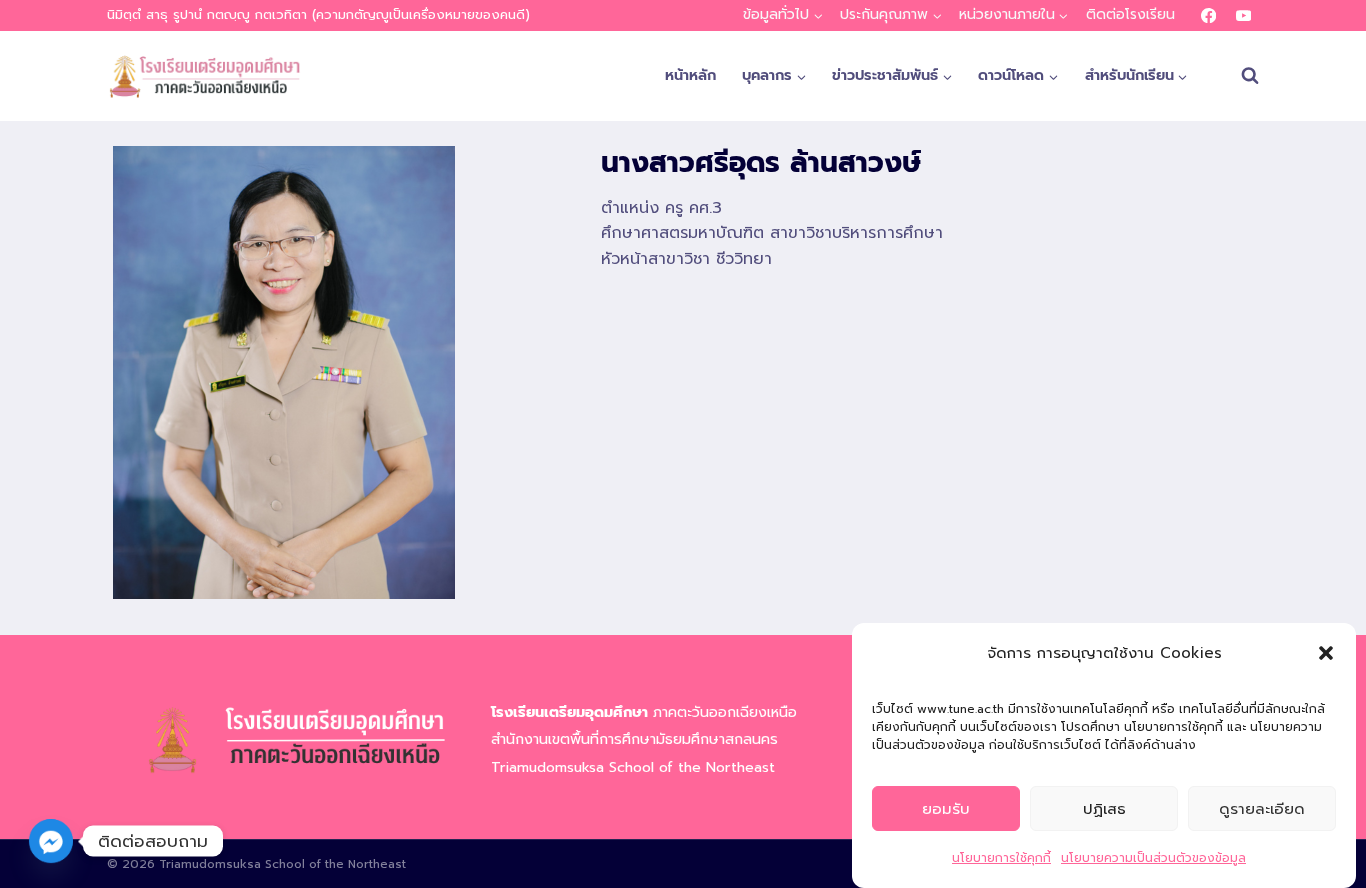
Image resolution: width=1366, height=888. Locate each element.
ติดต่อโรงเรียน (1130, 14)
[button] (1326, 653)
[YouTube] (1243, 15)
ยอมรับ (946, 809)
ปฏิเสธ (1104, 809)
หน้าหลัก (690, 75)
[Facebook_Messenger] (51, 841)
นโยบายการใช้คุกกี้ (1001, 858)
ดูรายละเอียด (1262, 809)
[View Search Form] (1240, 76)
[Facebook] (1208, 15)
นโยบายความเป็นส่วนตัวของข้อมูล (1153, 858)
